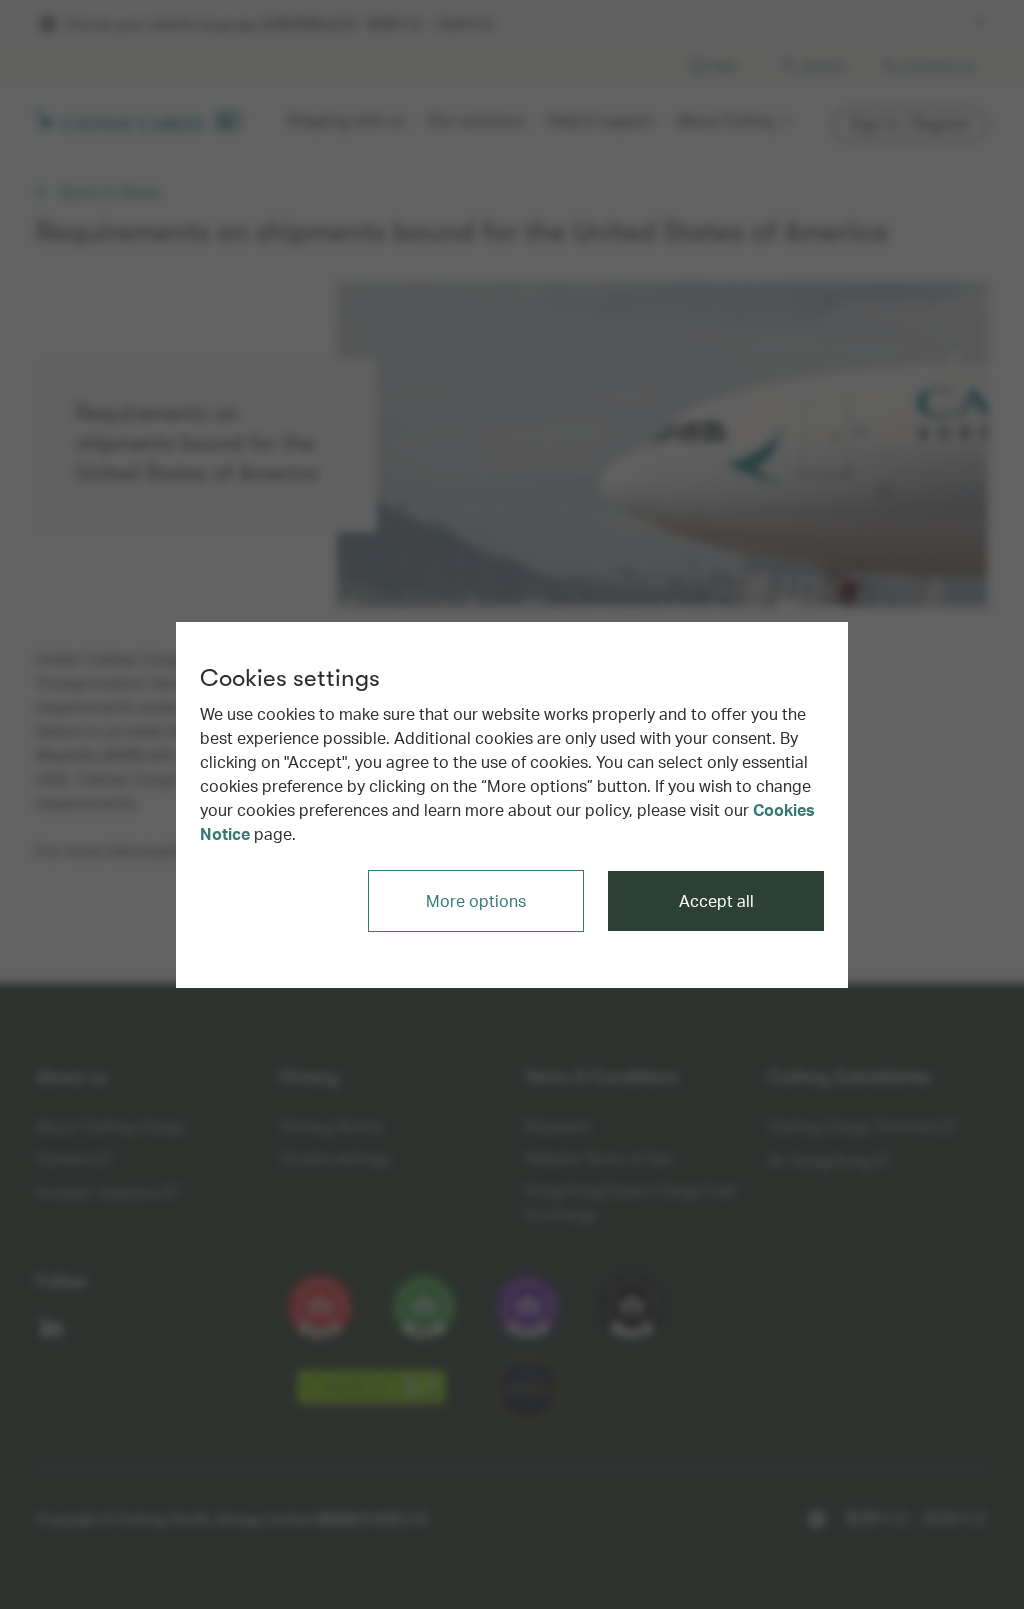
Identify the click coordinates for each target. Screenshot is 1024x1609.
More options (476, 900)
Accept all (716, 900)
